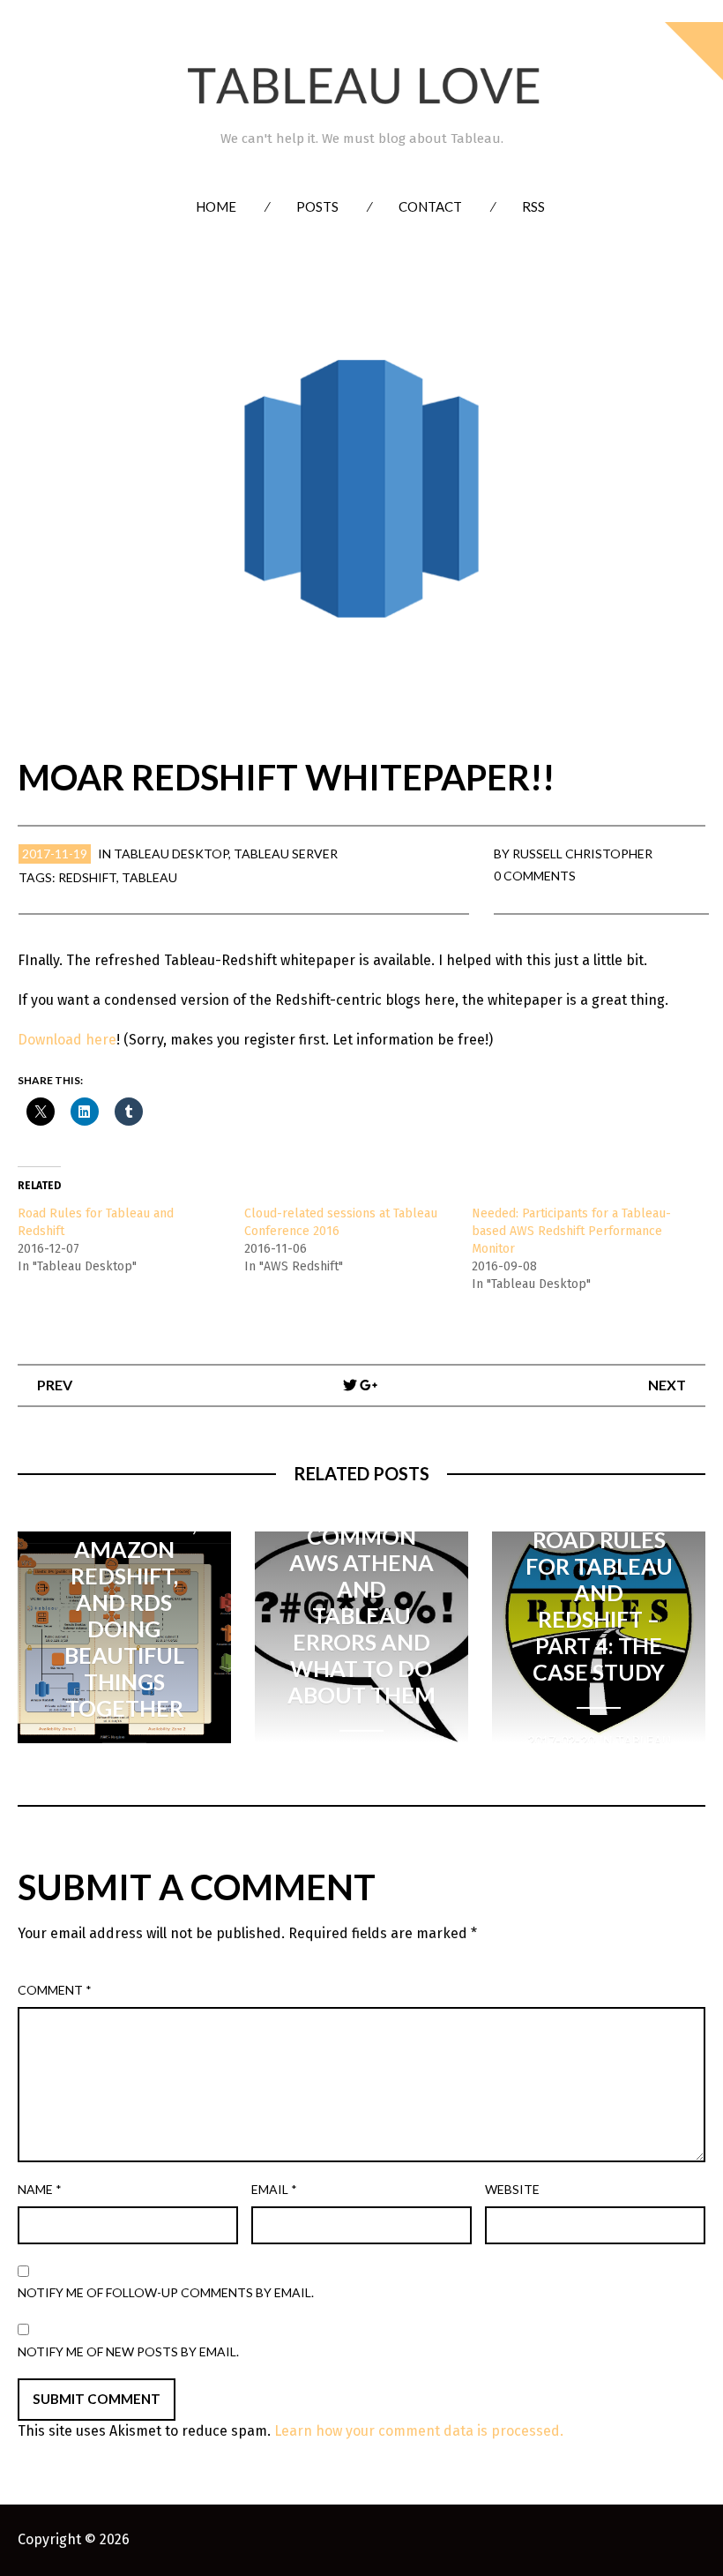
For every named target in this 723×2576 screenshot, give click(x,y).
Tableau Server (286, 854)
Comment (55, 1990)
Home (216, 206)
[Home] (361, 86)
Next (667, 1385)
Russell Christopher (582, 854)
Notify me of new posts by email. (128, 2351)
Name (40, 2189)
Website (512, 2189)
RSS (533, 206)
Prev (55, 1385)
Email (274, 2189)
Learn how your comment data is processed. (419, 2431)
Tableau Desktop (171, 854)
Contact (430, 206)
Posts (317, 206)
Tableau (149, 877)
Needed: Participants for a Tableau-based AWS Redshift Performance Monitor (571, 1231)
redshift (87, 877)
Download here (67, 1040)
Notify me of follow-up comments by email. (166, 2292)
